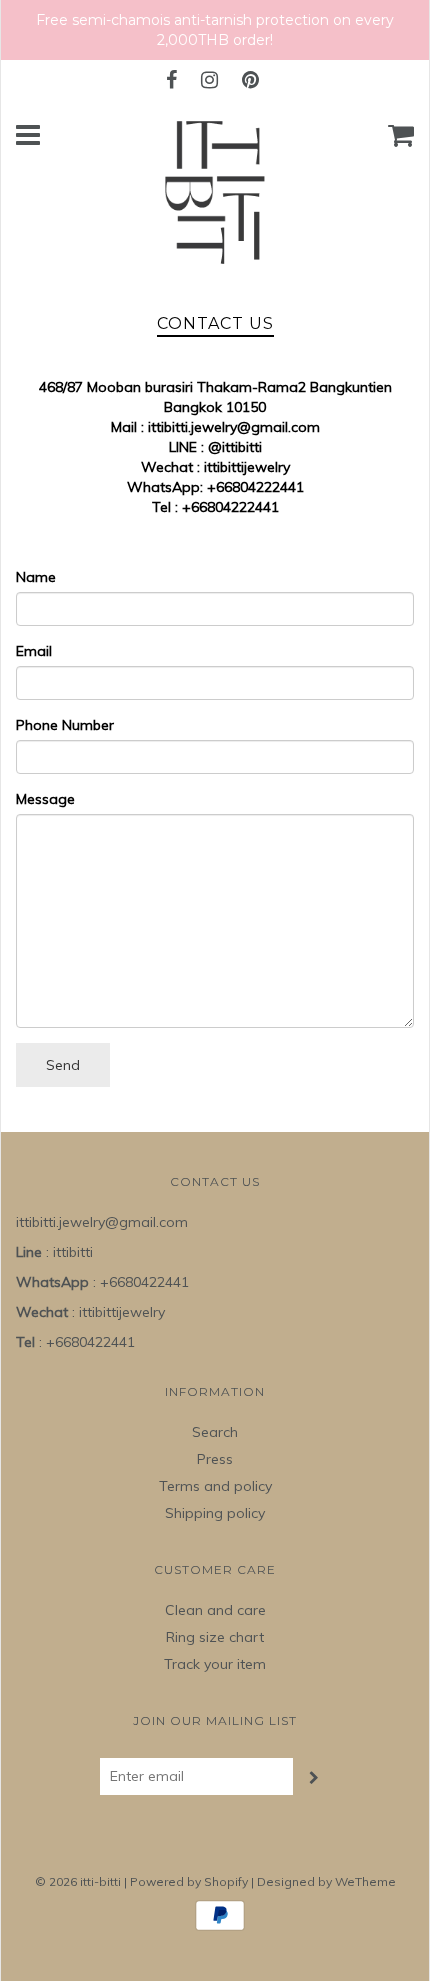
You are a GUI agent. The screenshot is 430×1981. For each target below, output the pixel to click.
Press (215, 1459)
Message (45, 799)
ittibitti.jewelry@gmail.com (234, 427)
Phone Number (65, 725)
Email (34, 651)
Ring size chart (215, 1637)
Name (36, 577)
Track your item (215, 1664)
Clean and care (215, 1610)
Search (215, 1432)
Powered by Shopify (189, 1881)
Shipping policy (215, 1513)
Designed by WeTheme (326, 1881)
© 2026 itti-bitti (78, 1881)
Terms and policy (215, 1486)
